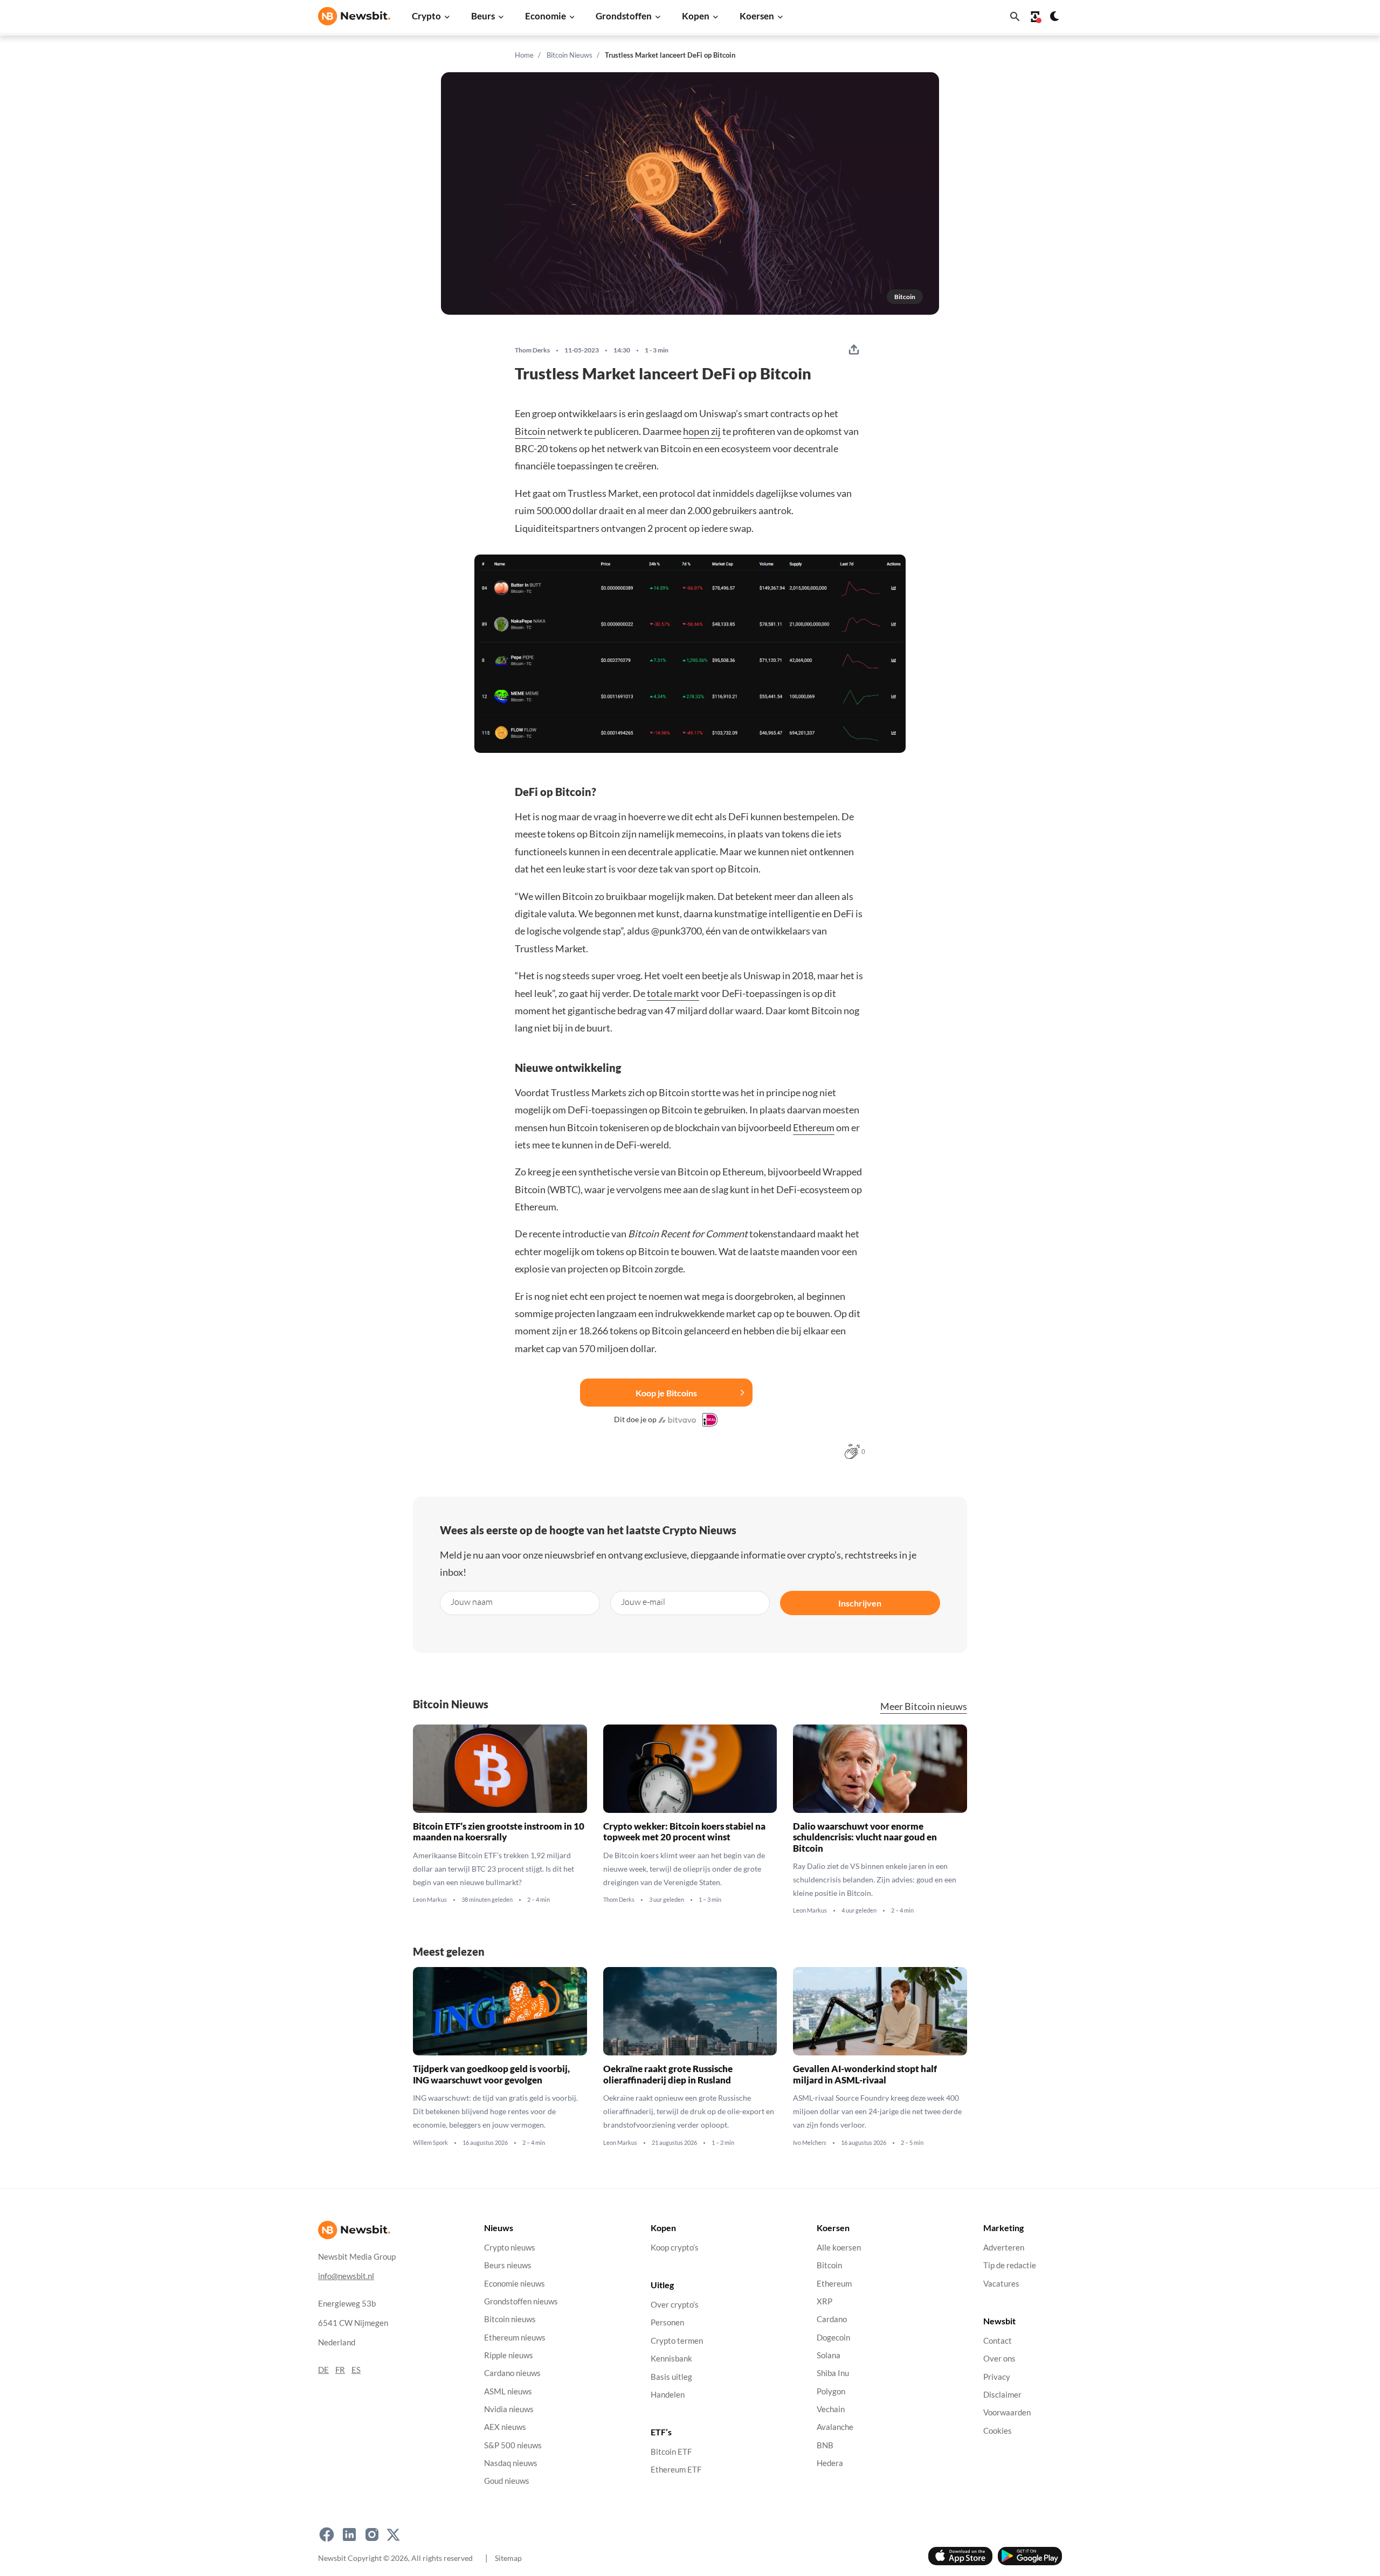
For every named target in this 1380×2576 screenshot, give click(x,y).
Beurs (483, 16)
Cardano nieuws (512, 2373)
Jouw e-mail (643, 1601)
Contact (998, 2341)
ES (356, 2370)
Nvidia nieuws (509, 2409)
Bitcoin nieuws (510, 2319)
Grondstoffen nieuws (521, 2301)
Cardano (832, 2319)
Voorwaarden (1007, 2412)
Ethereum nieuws (515, 2338)
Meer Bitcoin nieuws (924, 1706)
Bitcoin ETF (671, 2452)
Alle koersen (839, 2248)
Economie (546, 16)
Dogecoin (833, 2338)
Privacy (997, 2377)
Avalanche (835, 2427)
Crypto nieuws (510, 2248)
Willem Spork (430, 2143)
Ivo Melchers (810, 2143)
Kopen (696, 16)
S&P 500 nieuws (513, 2445)
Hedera (830, 2463)
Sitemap (508, 2558)
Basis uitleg (671, 2377)
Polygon (831, 2391)
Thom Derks (532, 350)
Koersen (757, 16)
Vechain (831, 2409)
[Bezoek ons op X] (393, 2535)
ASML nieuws (508, 2391)
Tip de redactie (1010, 2265)
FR (340, 2370)
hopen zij (702, 431)
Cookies (998, 2431)
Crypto (426, 16)
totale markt (673, 993)
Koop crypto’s (675, 2248)
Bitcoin (530, 431)
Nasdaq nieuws (511, 2463)
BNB (825, 2445)
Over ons (999, 2359)
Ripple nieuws (509, 2355)
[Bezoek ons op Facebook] (327, 2535)
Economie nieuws (515, 2284)
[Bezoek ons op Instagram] (372, 2535)
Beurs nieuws (508, 2265)
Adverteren (1004, 2248)
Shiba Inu (833, 2373)
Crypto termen (677, 2341)
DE (323, 2370)
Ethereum (814, 1127)
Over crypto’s (675, 2305)
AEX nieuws (505, 2427)
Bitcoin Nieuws (570, 55)
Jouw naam (472, 1601)
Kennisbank (671, 2359)
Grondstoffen (624, 16)
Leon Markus (430, 1900)
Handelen (668, 2395)
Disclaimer (1002, 2395)
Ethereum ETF (676, 2470)
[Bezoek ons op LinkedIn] (349, 2535)
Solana (829, 2355)
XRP (824, 2301)
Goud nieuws (507, 2481)
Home (524, 55)
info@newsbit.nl (346, 2276)
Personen (667, 2323)
